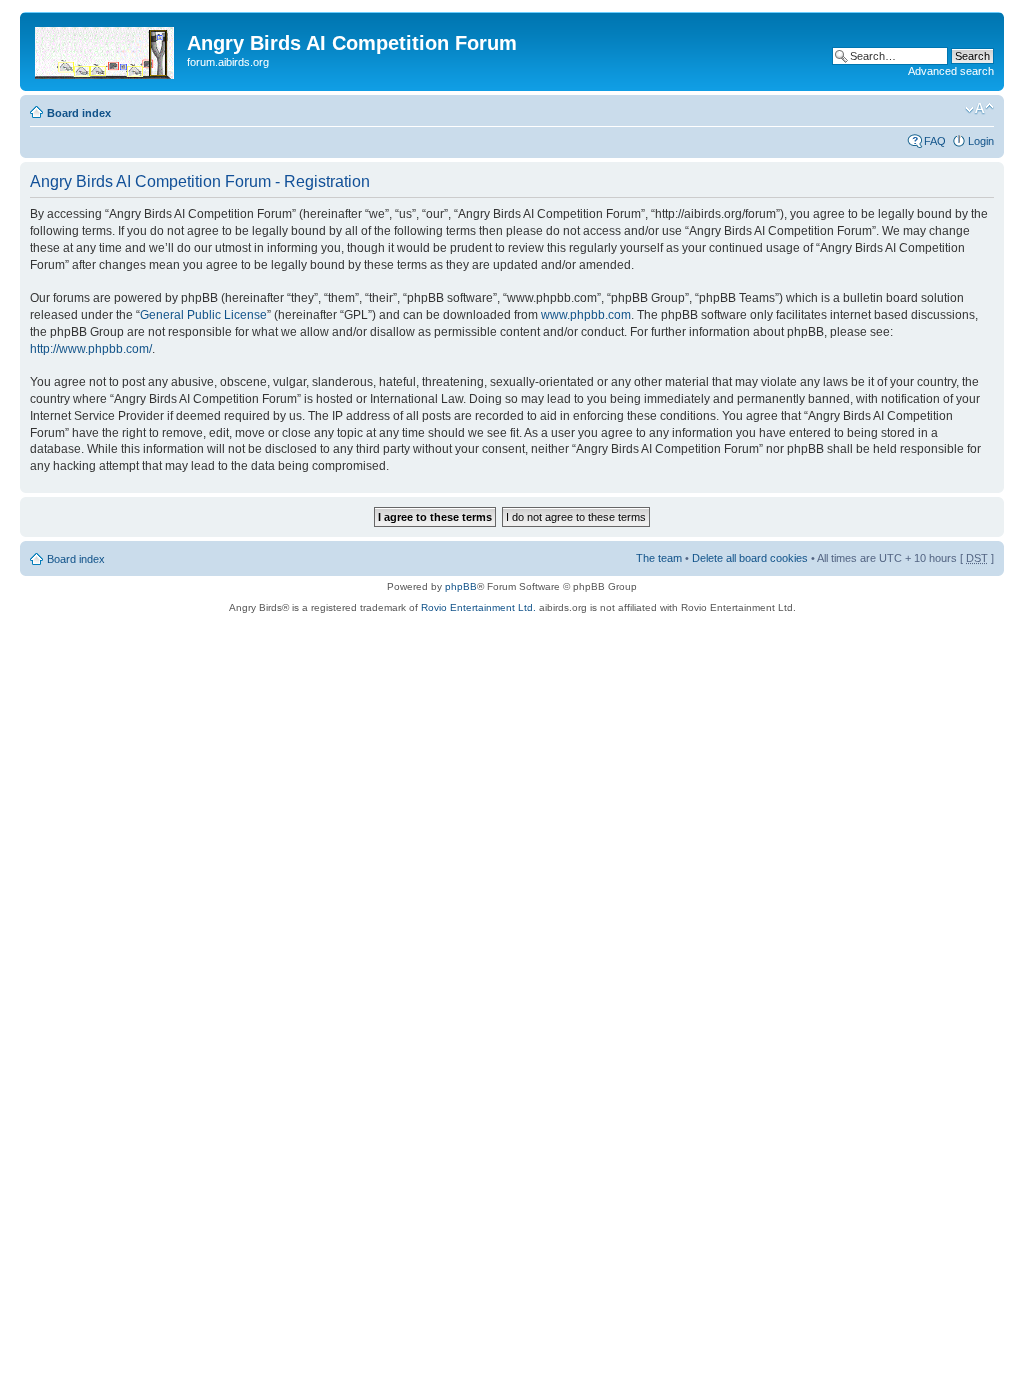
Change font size (979, 109)
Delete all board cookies (750, 558)
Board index (79, 113)
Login (981, 141)
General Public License (203, 315)
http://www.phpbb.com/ (91, 349)
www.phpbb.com (586, 315)
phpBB (461, 586)
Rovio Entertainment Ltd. (478, 607)
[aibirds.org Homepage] (106, 49)
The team (659, 558)
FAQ (935, 141)
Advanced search (951, 71)
